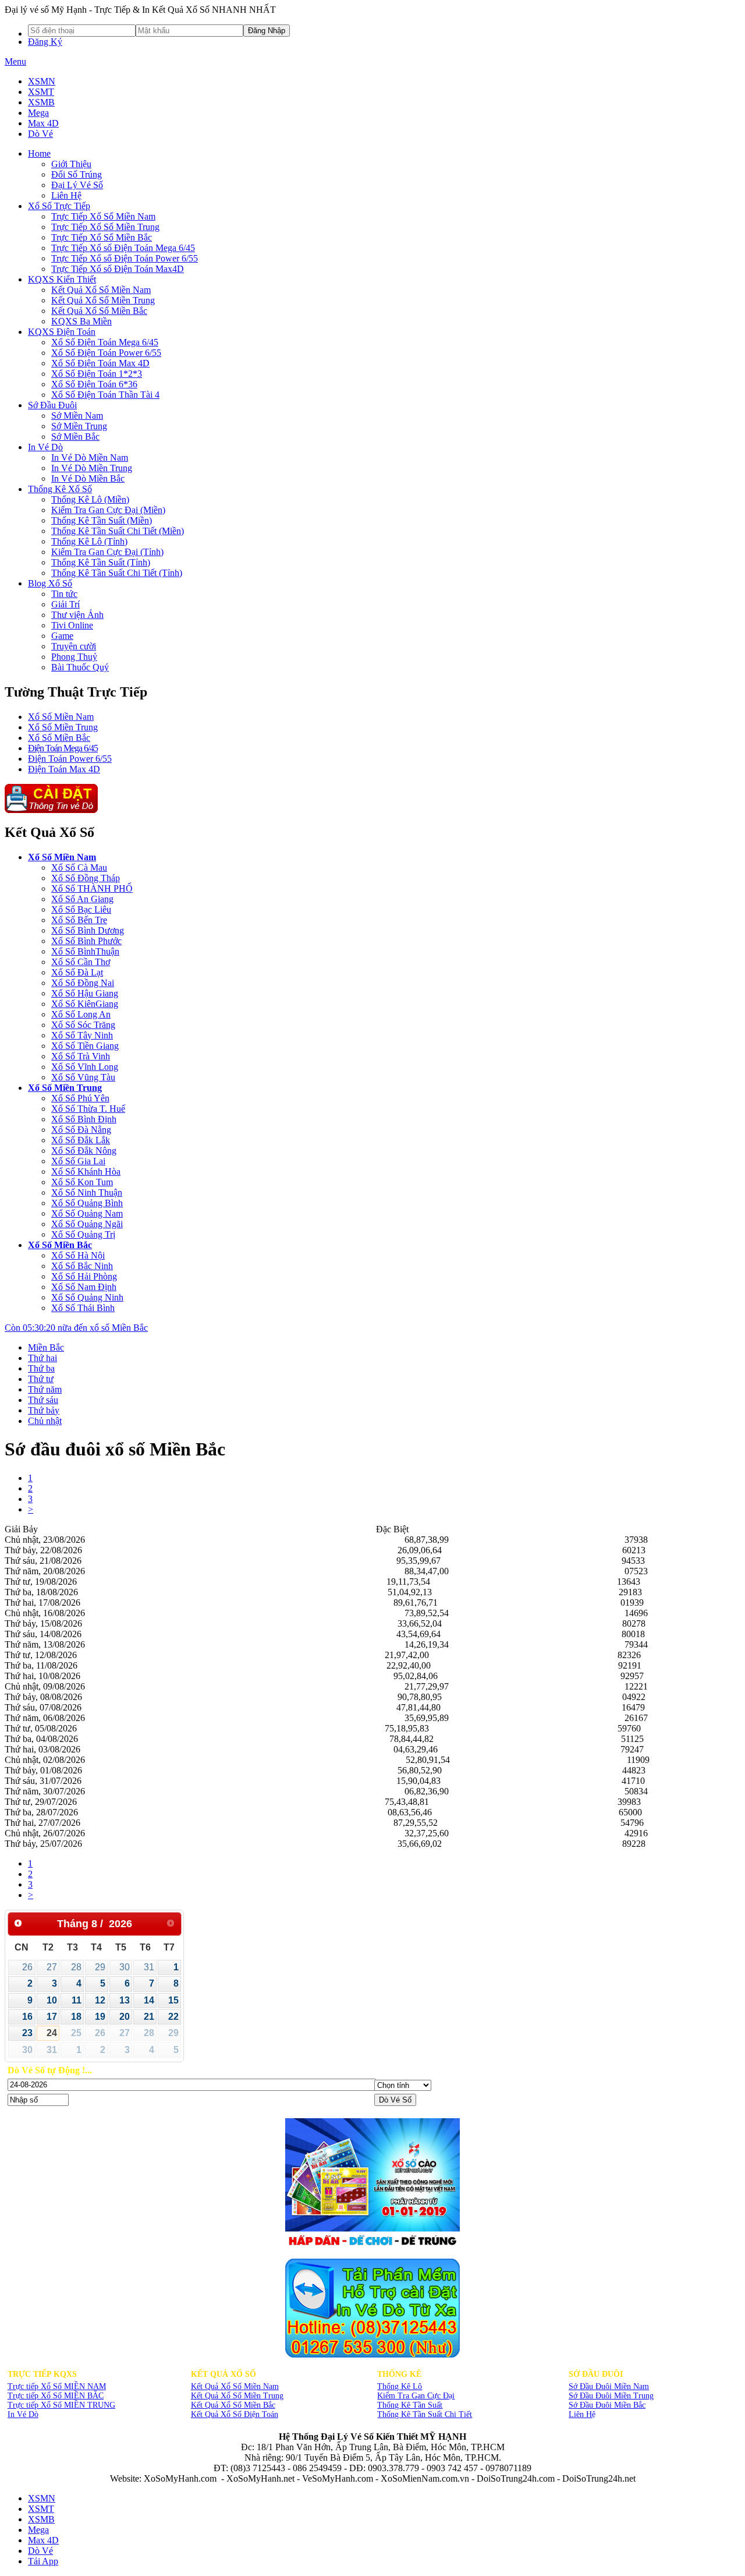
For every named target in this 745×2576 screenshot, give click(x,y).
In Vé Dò (23, 2414)
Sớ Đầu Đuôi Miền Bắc (607, 2405)
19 (100, 2017)
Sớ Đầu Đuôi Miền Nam (609, 2386)
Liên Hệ (582, 2414)
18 (76, 2017)
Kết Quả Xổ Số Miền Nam (235, 2386)
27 (52, 1967)
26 (27, 1967)
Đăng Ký (45, 42)
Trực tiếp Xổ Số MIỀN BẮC (56, 2396)
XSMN (42, 81)
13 (125, 2000)
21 (149, 2017)
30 (125, 1967)
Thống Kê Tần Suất (410, 2405)
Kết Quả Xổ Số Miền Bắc (233, 2405)
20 (125, 2017)
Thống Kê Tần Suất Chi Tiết (425, 2414)
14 (149, 2000)
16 (27, 2017)
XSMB (41, 102)
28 (76, 1967)
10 (52, 2000)
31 (149, 1967)
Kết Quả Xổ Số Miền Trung (237, 2396)
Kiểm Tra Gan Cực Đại (416, 2396)
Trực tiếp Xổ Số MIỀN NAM (57, 2386)
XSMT (41, 92)
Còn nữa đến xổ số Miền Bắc (76, 1328)
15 (173, 2000)
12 (100, 2000)
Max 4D (43, 123)
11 (77, 2000)
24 (52, 2033)
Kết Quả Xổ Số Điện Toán (235, 2414)
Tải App (43, 2561)
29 (100, 1967)
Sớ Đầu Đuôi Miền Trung (611, 2396)
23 (27, 2033)
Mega (38, 113)
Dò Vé (40, 134)
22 (173, 2017)
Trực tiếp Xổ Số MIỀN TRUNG (61, 2405)
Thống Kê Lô (400, 2386)
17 (52, 2017)
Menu (15, 61)
